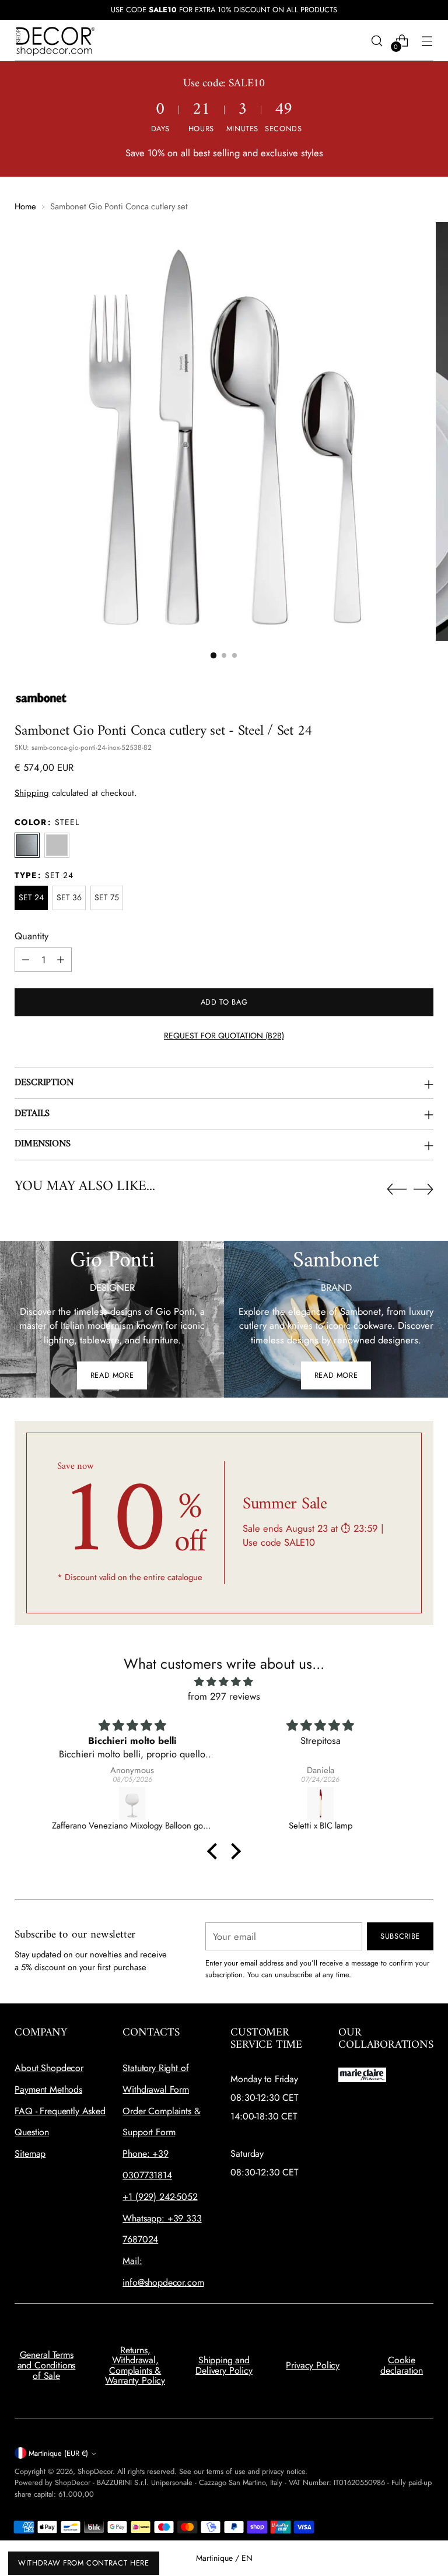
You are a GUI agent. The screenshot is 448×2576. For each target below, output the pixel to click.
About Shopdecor (49, 2068)
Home (25, 206)
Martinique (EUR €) (58, 2453)
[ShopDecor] (55, 41)
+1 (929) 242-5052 (160, 2197)
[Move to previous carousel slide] (397, 1189)
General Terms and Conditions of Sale (47, 2365)
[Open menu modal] (427, 41)
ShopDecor (95, 2471)
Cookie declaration (402, 2365)
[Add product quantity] (61, 960)
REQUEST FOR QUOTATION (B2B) (224, 1036)
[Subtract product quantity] (26, 960)
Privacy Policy (313, 2365)
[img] (224, 1682)
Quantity (32, 936)
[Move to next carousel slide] (423, 1189)
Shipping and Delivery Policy (224, 2365)
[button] (213, 655)
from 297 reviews (224, 1696)
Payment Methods (48, 2089)
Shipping (32, 793)
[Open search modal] (377, 41)
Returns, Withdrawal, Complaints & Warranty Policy (135, 2366)
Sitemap (30, 2154)
